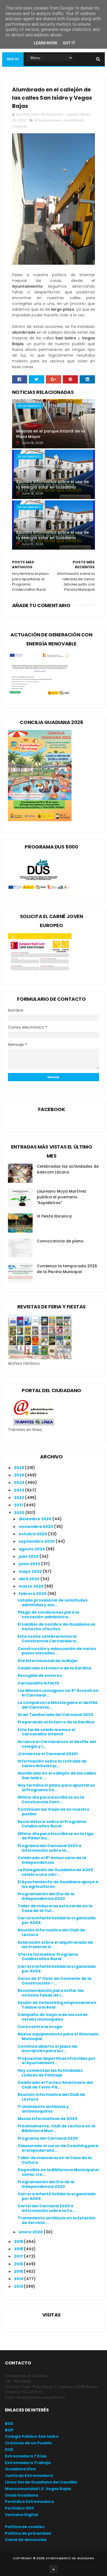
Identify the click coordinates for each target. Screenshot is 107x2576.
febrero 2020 (33, 1594)
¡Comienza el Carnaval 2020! (48, 1754)
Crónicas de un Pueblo (28, 2443)
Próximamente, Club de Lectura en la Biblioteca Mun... (56, 2128)
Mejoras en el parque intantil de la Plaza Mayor (50, 434)
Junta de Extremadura (29, 2476)
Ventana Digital (21, 2515)
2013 (19, 2286)
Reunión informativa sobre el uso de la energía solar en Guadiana (53, 484)
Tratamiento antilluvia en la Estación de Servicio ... (57, 2220)
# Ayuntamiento (48, 120)
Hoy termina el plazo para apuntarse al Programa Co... (56, 1788)
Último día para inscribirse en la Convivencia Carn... (51, 1800)
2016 (19, 2264)
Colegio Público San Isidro (32, 2436)
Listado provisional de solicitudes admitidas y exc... (53, 1603)
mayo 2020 (31, 1571)
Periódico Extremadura (29, 2502)
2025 (19, 1475)
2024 (20, 1482)
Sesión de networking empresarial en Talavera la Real (57, 2005)
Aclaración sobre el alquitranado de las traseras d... (55, 1945)
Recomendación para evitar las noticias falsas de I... (51, 1993)
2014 (19, 2279)
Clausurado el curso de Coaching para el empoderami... (58, 2148)
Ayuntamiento (29, 406)
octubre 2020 (33, 1534)
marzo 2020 (32, 1586)
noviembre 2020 (36, 1527)
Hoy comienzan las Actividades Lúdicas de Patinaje (50, 2073)
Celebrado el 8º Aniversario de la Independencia (52, 1860)
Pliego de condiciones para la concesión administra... (48, 1615)
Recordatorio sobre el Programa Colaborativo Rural (52, 1824)
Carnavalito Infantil (38, 1683)
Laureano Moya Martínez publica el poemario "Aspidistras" (62, 1197)
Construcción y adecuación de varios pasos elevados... (57, 1651)
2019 (19, 2242)
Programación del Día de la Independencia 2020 (46, 1896)
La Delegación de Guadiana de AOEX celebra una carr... (55, 1872)
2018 (19, 2249)
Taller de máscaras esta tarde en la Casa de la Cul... (55, 1908)
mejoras (20, 126)
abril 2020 (29, 1579)
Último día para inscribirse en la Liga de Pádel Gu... (55, 1836)
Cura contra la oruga (40, 2027)
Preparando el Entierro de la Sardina (56, 1722)
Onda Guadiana (22, 2495)
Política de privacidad (28, 2533)
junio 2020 (30, 1564)
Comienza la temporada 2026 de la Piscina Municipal (67, 1269)
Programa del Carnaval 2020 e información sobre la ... (50, 1848)
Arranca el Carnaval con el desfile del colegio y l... (57, 1744)
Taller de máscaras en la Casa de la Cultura (55, 2160)
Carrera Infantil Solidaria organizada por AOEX (57, 1920)
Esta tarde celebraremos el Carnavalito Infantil (46, 1732)
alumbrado (74, 120)
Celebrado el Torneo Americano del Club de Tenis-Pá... (55, 2085)
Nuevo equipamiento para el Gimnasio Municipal (58, 2036)
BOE (9, 2424)
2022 (19, 1498)
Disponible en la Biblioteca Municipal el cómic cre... (58, 2172)
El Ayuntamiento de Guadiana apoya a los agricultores (58, 1884)
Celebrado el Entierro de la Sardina (54, 1668)
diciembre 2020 (36, 1519)
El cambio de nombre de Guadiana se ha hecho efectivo (57, 1627)
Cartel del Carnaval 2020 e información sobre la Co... (47, 2208)
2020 (20, 1513)
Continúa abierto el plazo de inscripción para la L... (47, 2049)
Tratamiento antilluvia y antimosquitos (43, 2109)
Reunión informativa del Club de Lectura (51, 1932)
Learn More (46, 43)
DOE (9, 2450)
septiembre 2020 (37, 1541)
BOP (9, 2430)
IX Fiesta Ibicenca (54, 1216)
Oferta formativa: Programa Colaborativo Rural (48, 1957)
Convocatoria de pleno (60, 1241)
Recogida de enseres (40, 1675)
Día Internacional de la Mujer (48, 1661)
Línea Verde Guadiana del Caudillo (41, 2482)
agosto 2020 (32, 1549)
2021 (19, 1505)
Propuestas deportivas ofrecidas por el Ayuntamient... (57, 2061)
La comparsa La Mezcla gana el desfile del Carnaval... (58, 1705)
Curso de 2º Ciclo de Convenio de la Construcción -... (54, 1981)
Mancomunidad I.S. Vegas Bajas (38, 2489)
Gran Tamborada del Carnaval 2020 (55, 1715)
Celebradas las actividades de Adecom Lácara (68, 1169)
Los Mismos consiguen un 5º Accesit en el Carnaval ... (58, 1693)
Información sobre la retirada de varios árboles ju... (52, 1763)
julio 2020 (29, 1556)
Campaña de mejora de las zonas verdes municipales (53, 2017)
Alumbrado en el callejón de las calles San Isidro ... (57, 1775)
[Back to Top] (54, 2569)
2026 (19, 1468)
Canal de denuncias (26, 2540)
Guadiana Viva (20, 2469)
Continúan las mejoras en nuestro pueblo (54, 1812)
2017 (19, 2256)
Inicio (13, 59)
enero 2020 (31, 2232)
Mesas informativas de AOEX (48, 2119)
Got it (69, 43)
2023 (19, 1490)
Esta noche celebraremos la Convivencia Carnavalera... (48, 1639)
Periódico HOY (20, 2508)
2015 (19, 2271)
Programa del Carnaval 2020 (48, 2138)
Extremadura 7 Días (26, 2456)
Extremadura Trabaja (28, 2463)
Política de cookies (25, 2527)
